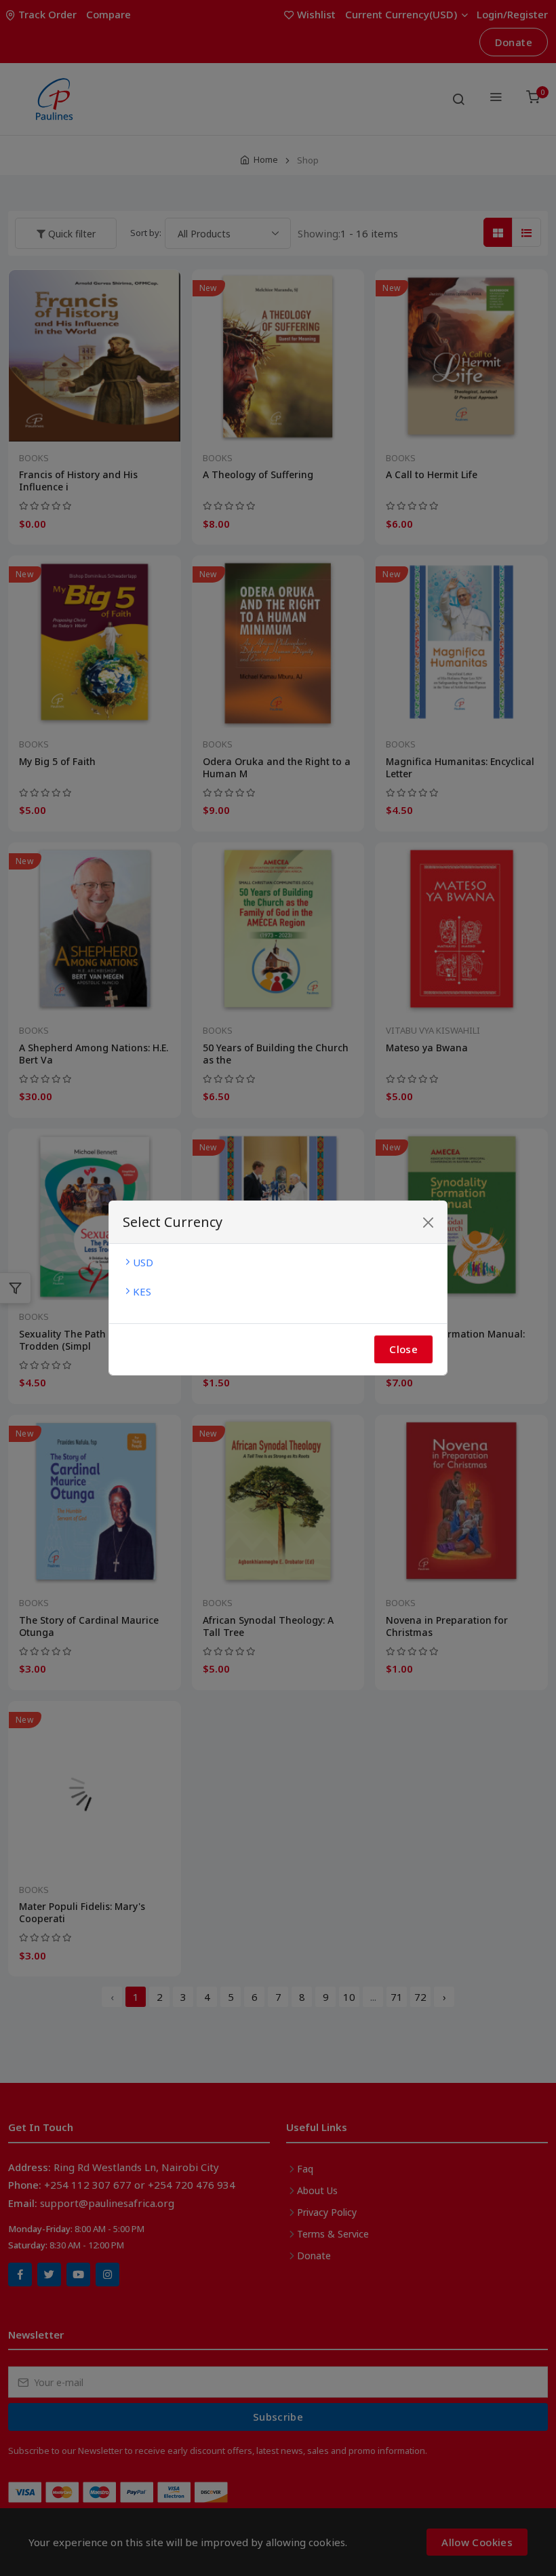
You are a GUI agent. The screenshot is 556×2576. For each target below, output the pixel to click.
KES (142, 1291)
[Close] (428, 1223)
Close (403, 1349)
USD (143, 1262)
